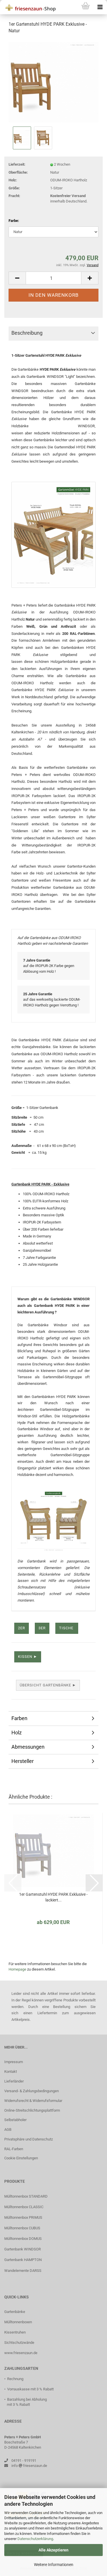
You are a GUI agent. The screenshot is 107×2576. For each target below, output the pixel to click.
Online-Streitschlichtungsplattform (32, 2110)
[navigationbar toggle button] (100, 7)
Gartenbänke (15, 2312)
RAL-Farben (14, 2149)
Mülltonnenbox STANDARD (26, 2196)
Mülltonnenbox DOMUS (23, 2239)
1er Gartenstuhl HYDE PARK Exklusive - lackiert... (53, 1897)
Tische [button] (67, 1628)
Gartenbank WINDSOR (23, 2249)
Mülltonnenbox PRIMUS (23, 2217)
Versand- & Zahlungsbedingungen (32, 2091)
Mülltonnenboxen (18, 2322)
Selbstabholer (15, 2120)
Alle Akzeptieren (53, 2550)
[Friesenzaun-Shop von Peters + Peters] (29, 7)
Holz (17, 1733)
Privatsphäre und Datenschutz (29, 2139)
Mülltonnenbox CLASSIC (24, 2207)
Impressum (14, 2062)
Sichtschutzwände (19, 2343)
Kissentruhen (15, 2332)
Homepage (17, 1969)
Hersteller (23, 1761)
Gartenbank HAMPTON (23, 2260)
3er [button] (42, 1628)
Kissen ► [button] (28, 1657)
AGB (8, 2129)
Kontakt (11, 2072)
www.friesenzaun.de (21, 2353)
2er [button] (22, 1628)
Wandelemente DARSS (23, 2271)
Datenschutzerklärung (35, 2539)
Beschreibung (27, 333)
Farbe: (14, 221)
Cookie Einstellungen (21, 2158)
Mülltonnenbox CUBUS (22, 2228)
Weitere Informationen (54, 2565)
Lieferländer (14, 2081)
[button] (17, 278)
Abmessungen (28, 1747)
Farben (19, 1718)
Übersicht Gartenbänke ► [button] (48, 1685)
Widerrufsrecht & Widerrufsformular (33, 2101)
